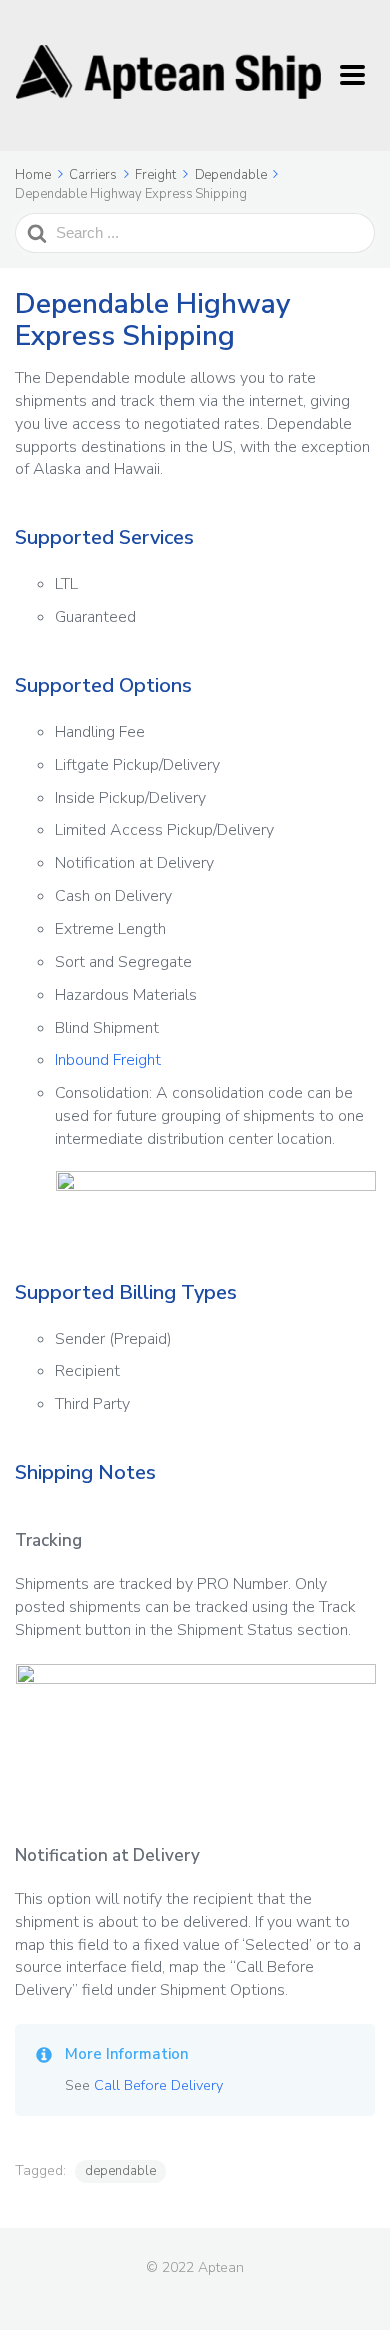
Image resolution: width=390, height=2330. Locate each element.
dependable (120, 2171)
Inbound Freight (108, 1060)
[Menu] (357, 76)
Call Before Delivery (158, 2085)
